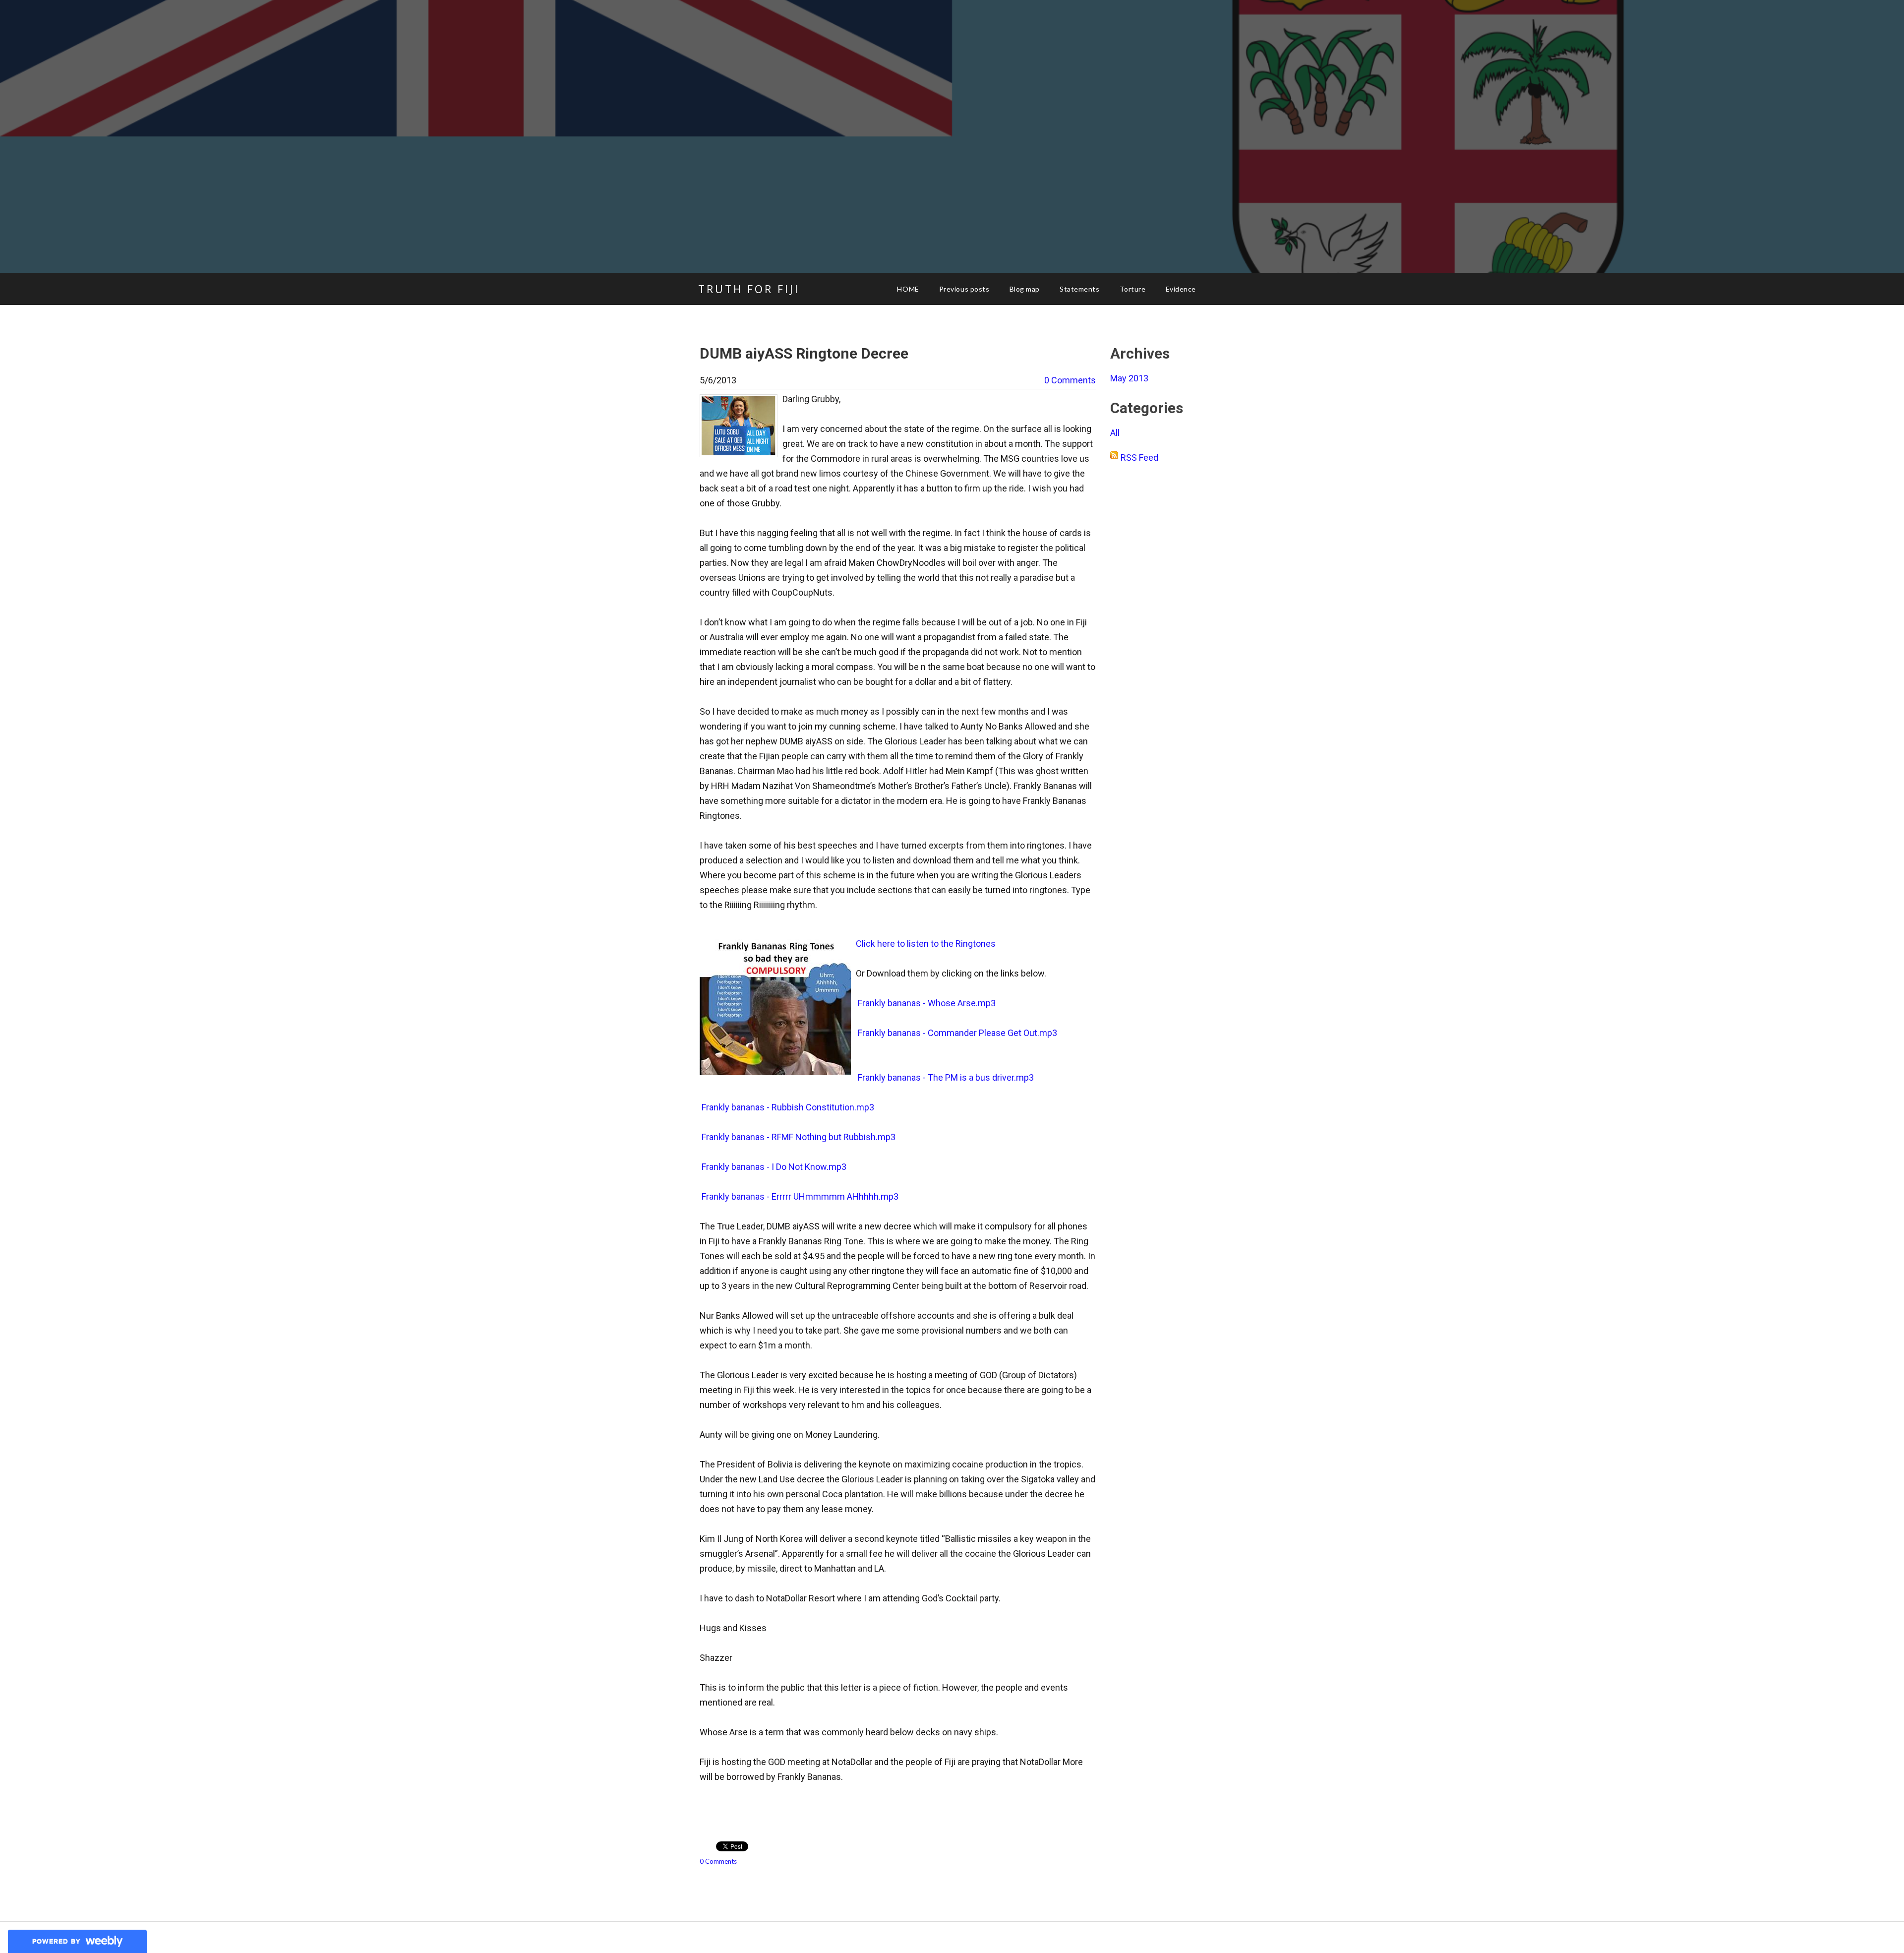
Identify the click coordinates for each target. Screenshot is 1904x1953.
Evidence (1181, 289)
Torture (1133, 289)
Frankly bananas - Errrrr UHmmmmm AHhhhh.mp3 (799, 1196)
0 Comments (1070, 380)
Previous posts (964, 289)
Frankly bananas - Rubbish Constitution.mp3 (787, 1107)
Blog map (1025, 289)
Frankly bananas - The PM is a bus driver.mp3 (945, 1077)
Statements (1080, 289)
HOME (908, 289)
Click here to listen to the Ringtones (926, 944)
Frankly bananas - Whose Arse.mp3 (926, 1003)
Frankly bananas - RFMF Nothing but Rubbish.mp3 (798, 1137)
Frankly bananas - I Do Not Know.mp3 (773, 1167)
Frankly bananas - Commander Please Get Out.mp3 (956, 1033)
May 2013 (1129, 378)
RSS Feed (1139, 458)
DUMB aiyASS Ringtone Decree (804, 353)
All (1115, 433)
